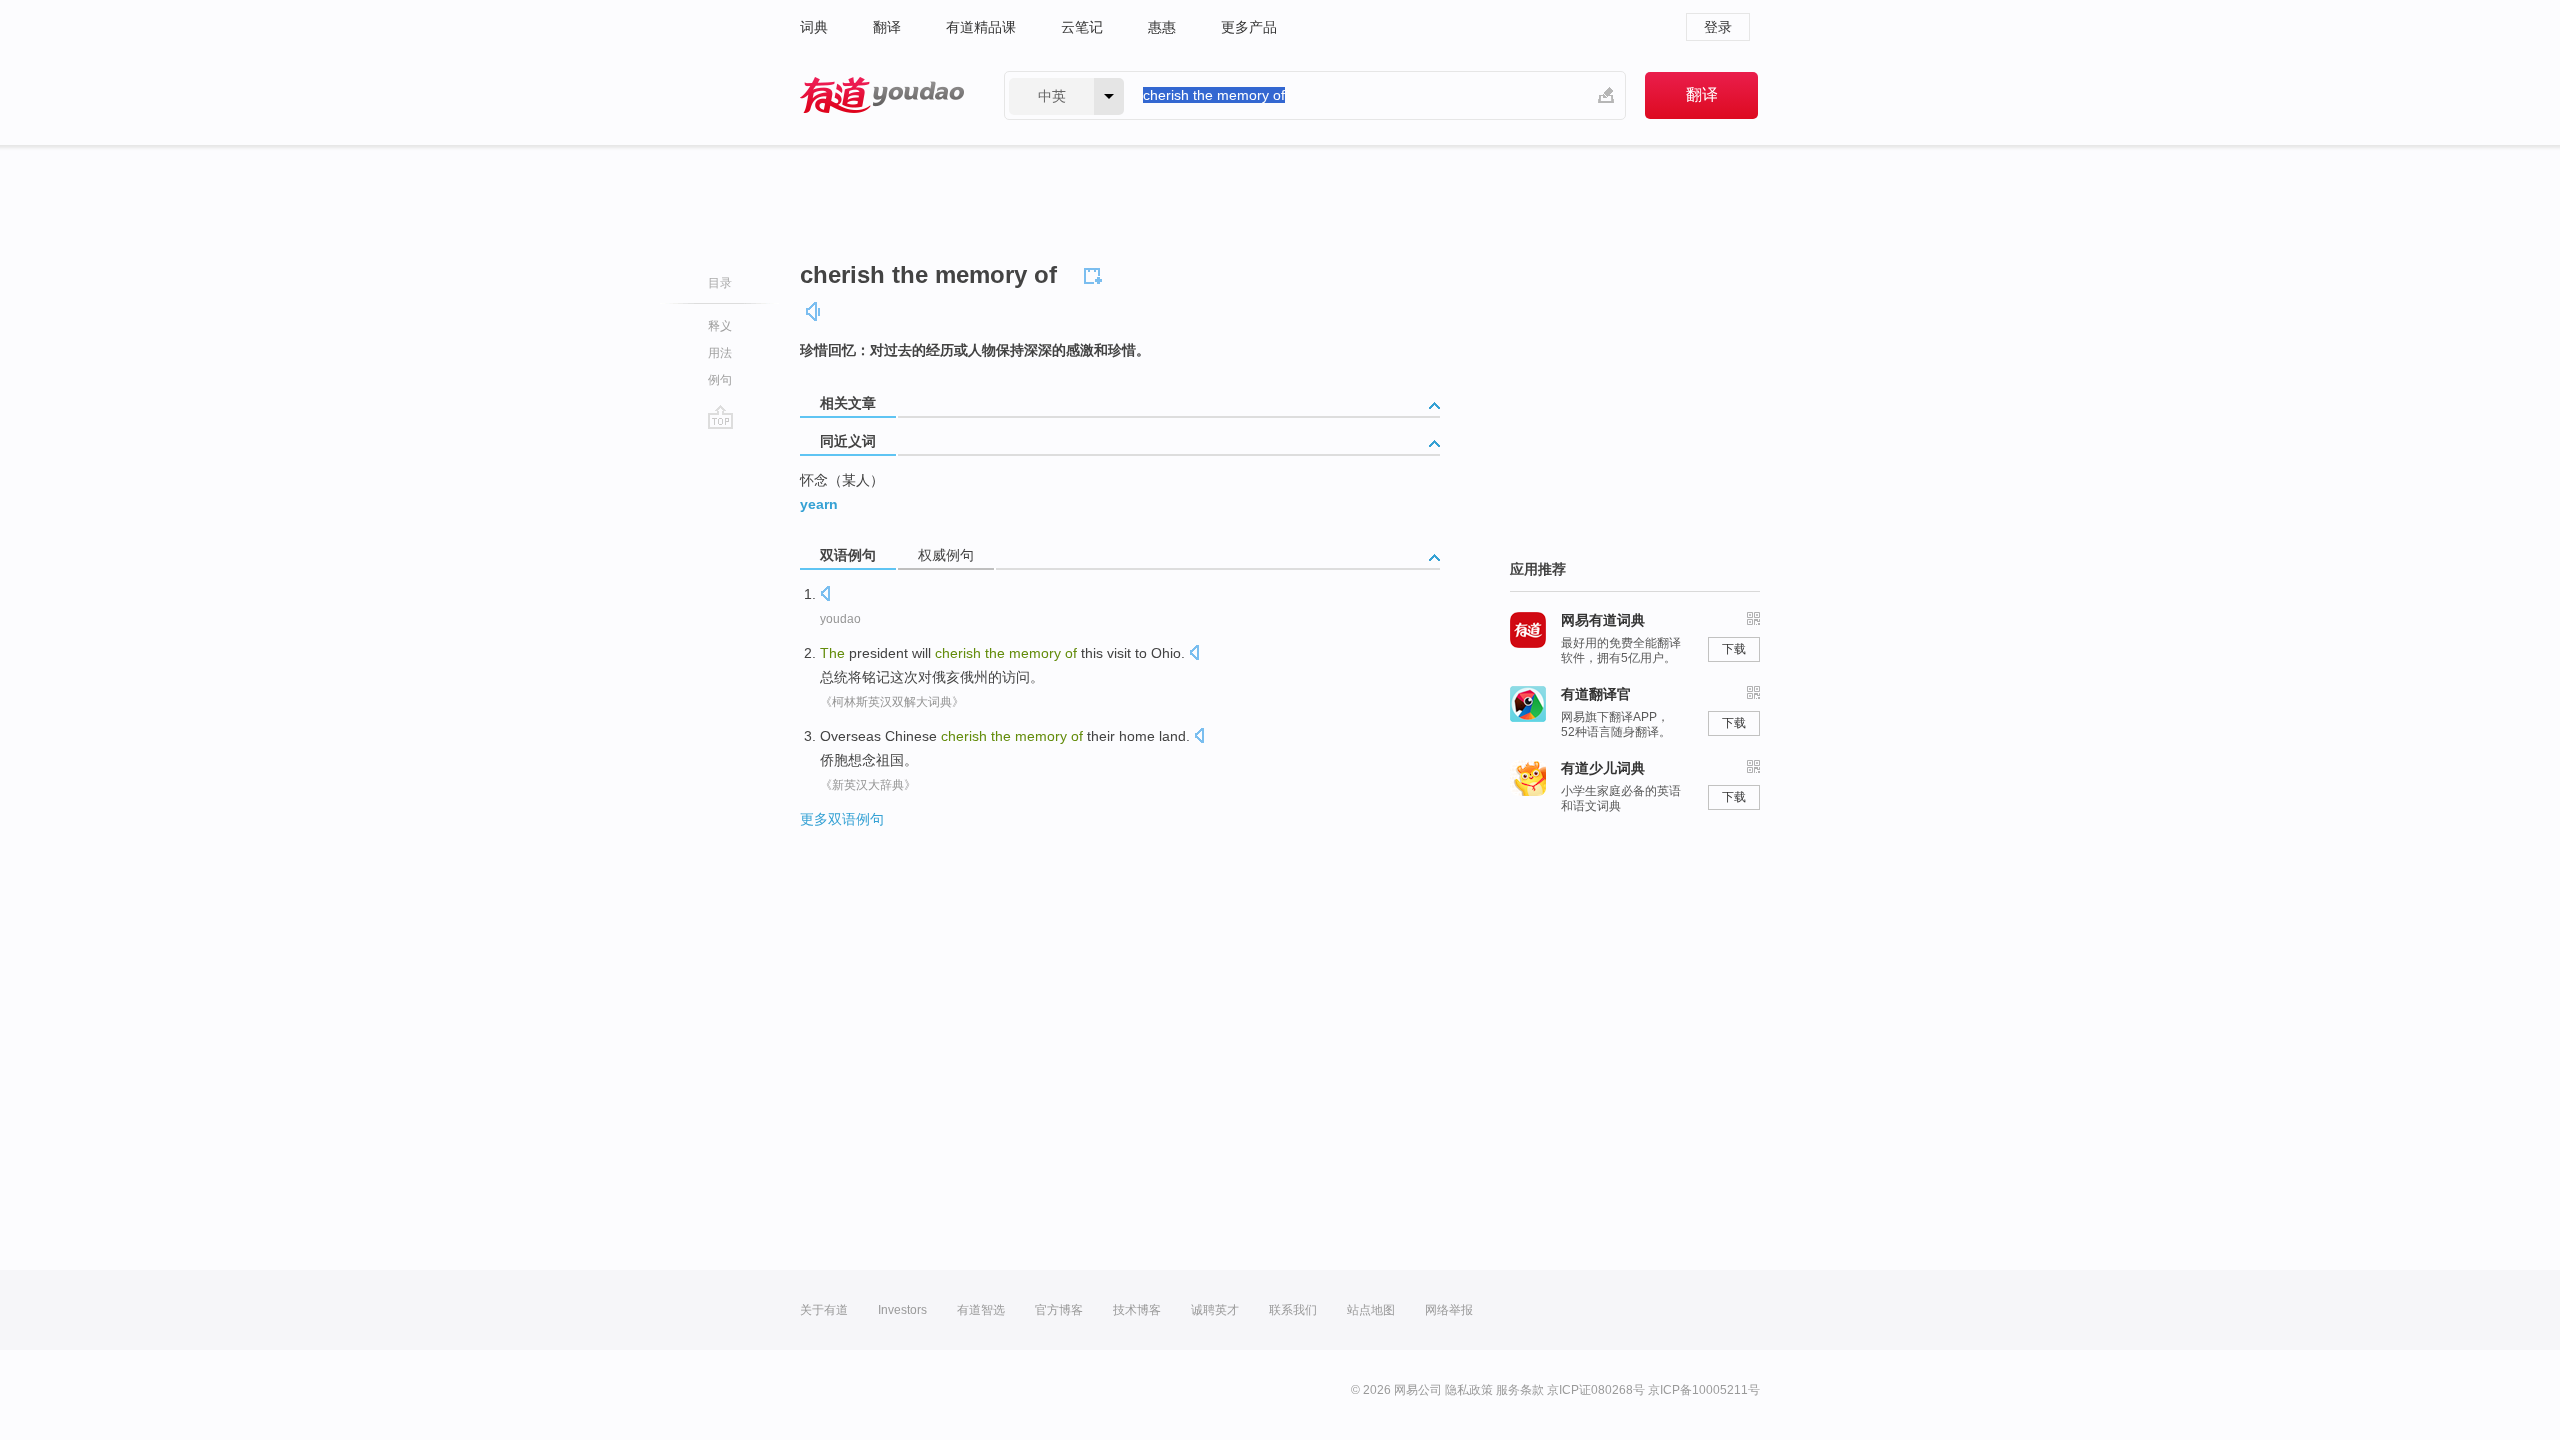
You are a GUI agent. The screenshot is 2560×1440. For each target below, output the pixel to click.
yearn (819, 504)
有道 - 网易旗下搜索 (882, 95)
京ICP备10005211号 (1704, 1390)
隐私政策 (1469, 1390)
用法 (720, 353)
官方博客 (1059, 1310)
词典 (814, 27)
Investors (902, 1310)
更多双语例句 (842, 819)
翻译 (887, 27)
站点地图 (1371, 1310)
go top (720, 417)
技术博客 (1137, 1310)
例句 (720, 380)
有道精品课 (981, 27)
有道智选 (981, 1310)
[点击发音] (825, 595)
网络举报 (1449, 1310)
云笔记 (1082, 27)
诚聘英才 (1215, 1310)
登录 (1718, 27)
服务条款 (1520, 1390)
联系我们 (1293, 1310)
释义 (720, 326)
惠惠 (1162, 27)
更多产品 (1249, 27)
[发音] (814, 311)
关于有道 (824, 1310)
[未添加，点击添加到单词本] (1096, 273)
